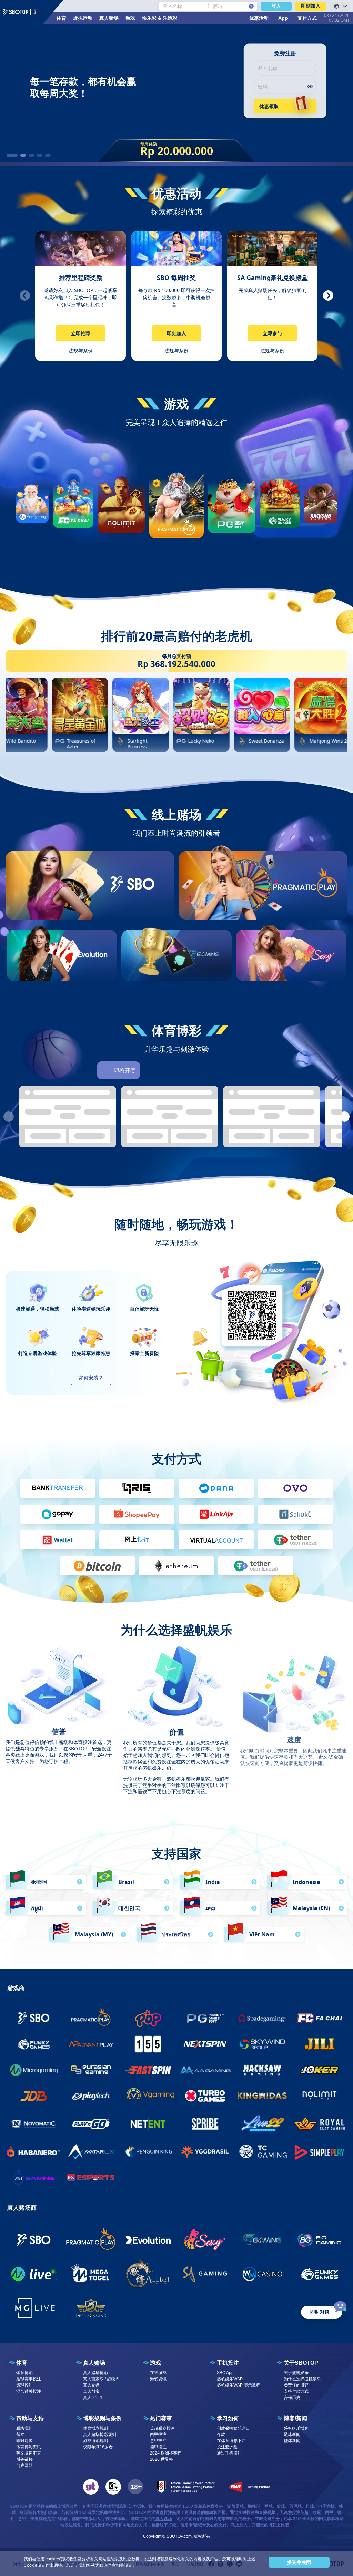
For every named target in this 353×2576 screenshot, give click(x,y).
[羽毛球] (247, 1070)
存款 (221, 2434)
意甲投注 (158, 2441)
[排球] (228, 1070)
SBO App (225, 2373)
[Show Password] (310, 86)
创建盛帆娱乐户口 (233, 2428)
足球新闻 (292, 2434)
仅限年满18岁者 (98, 2447)
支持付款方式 (296, 2391)
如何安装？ (91, 1377)
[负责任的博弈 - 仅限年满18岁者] (135, 2487)
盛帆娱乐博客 (296, 2428)
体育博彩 (24, 2373)
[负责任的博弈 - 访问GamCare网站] (113, 2487)
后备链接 (24, 2459)
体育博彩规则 (95, 2428)
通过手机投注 (229, 2453)
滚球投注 (24, 2385)
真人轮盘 (91, 2385)
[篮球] (170, 1070)
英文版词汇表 (29, 2453)
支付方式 (139, 2525)
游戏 (130, 18)
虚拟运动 (83, 18)
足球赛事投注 (29, 2379)
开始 (132, 909)
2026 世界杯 (162, 2459)
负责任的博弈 (296, 2385)
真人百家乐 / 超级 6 (101, 2379)
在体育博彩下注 (231, 2441)
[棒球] (189, 1070)
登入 (276, 6)
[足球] (150, 1070)
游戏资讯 (158, 2379)
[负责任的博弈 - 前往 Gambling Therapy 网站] (91, 2487)
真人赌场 (109, 18)
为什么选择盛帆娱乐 (302, 2379)
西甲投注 (158, 2434)
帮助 (20, 2434)
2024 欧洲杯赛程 (166, 2453)
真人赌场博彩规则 (100, 2434)
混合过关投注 (29, 2391)
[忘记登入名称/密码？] (251, 6)
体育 (61, 18)
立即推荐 (81, 333)
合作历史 (292, 2398)
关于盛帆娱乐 (296, 2373)
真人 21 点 (93, 2398)
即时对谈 (24, 2441)
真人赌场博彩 (95, 2373)
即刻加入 (311, 6)
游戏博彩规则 (95, 2441)
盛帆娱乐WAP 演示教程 (239, 2385)
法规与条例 (81, 351)
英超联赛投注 (162, 2428)
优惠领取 (269, 106)
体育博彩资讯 (29, 2447)
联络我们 (24, 2428)
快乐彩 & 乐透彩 (160, 18)
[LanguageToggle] (340, 6)
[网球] (208, 1070)
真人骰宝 (91, 2391)
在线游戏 (158, 2373)
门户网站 (24, 2466)
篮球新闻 (292, 2441)
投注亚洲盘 (227, 2447)
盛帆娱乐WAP (230, 2379)
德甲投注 (158, 2447)
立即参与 (272, 333)
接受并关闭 (299, 2562)
